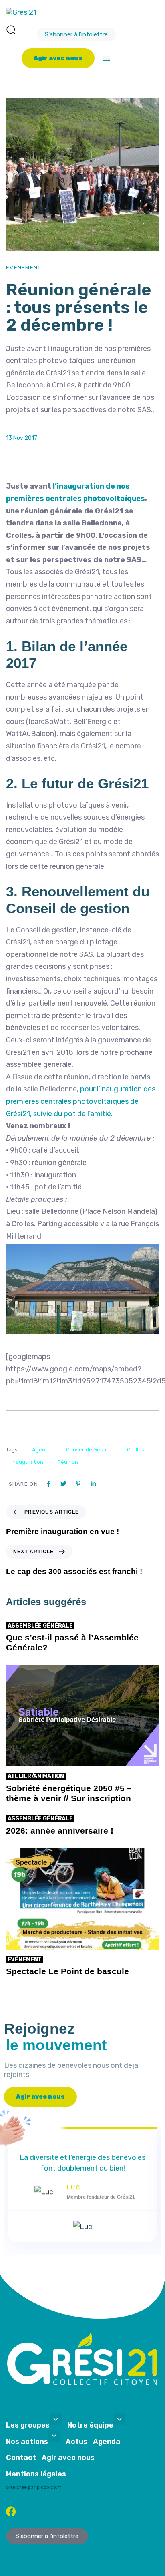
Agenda (42, 1450)
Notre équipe (90, 2425)
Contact (21, 2458)
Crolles (136, 1450)
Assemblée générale (40, 1626)
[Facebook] (11, 2511)
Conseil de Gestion (89, 1450)
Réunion (68, 1462)
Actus (76, 2442)
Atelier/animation (36, 1776)
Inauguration (27, 1462)
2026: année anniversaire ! (60, 1831)
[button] (11, 30)
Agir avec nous (68, 2458)
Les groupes (28, 2425)
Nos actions (27, 2442)
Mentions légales (36, 2474)
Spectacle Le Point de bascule (67, 1971)
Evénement (24, 268)
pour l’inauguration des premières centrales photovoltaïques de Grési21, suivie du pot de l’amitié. (81, 1101)
